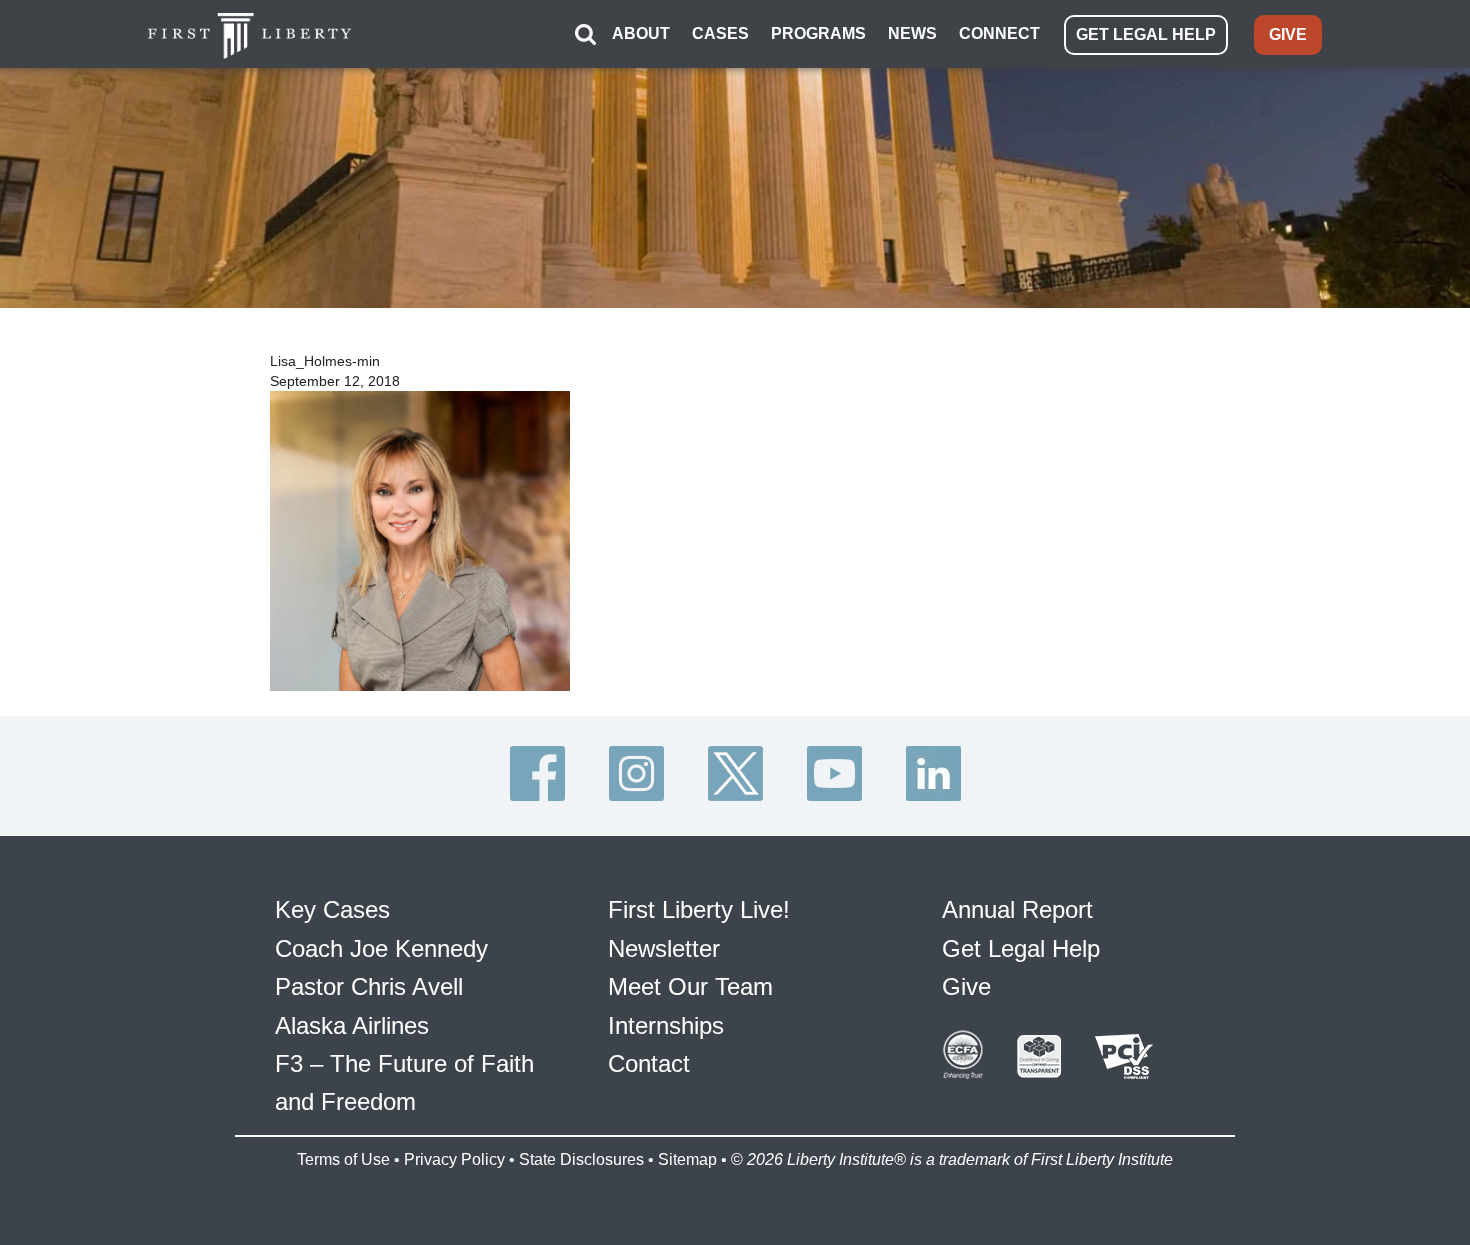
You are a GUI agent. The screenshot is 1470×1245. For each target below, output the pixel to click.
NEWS (912, 33)
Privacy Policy (454, 1159)
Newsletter (664, 948)
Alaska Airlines (352, 1025)
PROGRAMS (818, 33)
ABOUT (641, 33)
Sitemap (687, 1159)
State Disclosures (581, 1159)
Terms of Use (343, 1159)
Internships (666, 1025)
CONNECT (999, 33)
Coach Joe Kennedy (381, 948)
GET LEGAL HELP (1146, 34)
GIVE (1288, 34)
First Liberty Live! (699, 909)
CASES (720, 33)
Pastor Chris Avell (369, 986)
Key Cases (332, 909)
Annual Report (1017, 909)
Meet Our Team (690, 986)
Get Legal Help (1021, 948)
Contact (649, 1063)
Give (966, 986)
